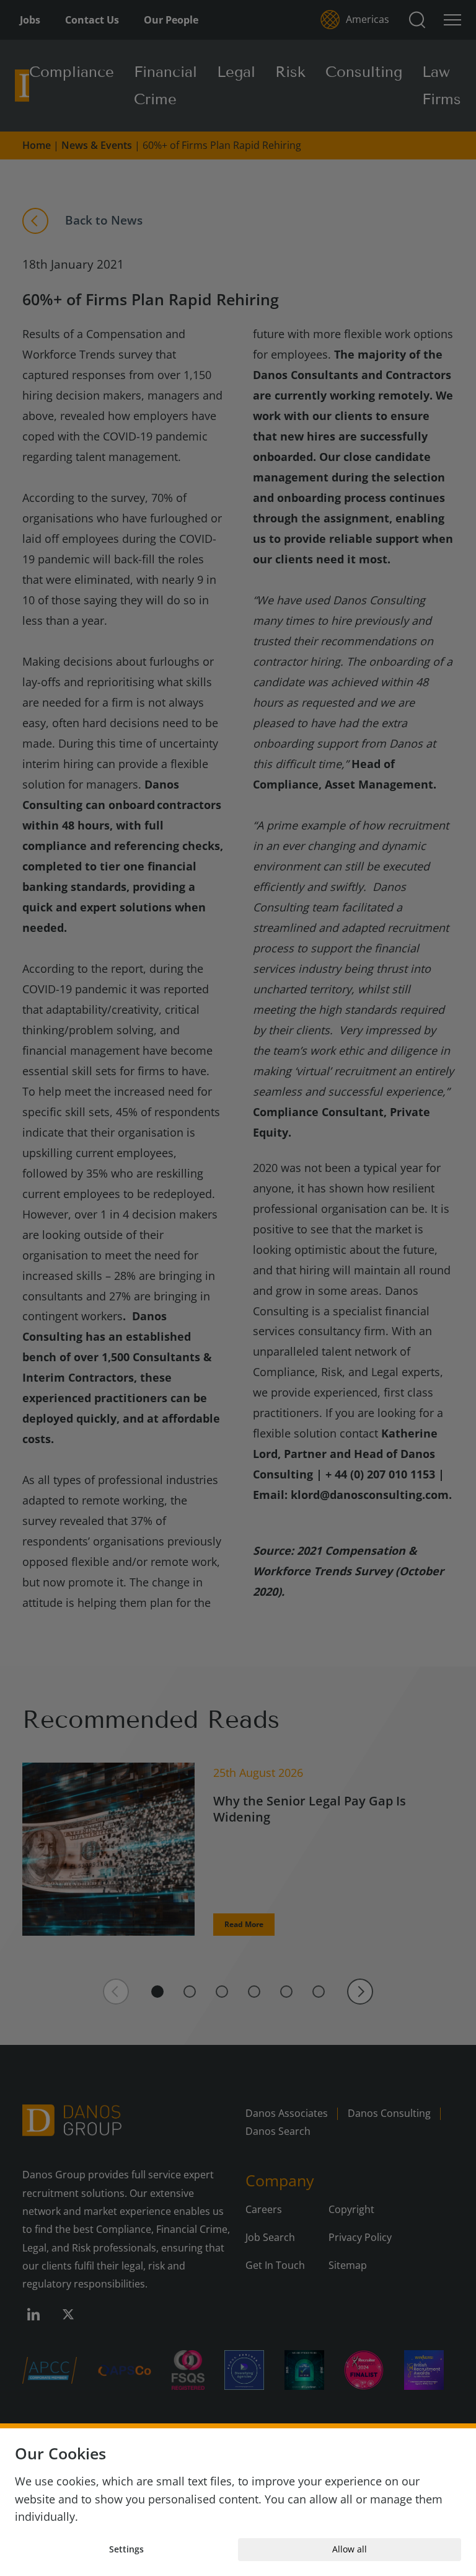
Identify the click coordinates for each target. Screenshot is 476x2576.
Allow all (350, 2549)
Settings (126, 2549)
